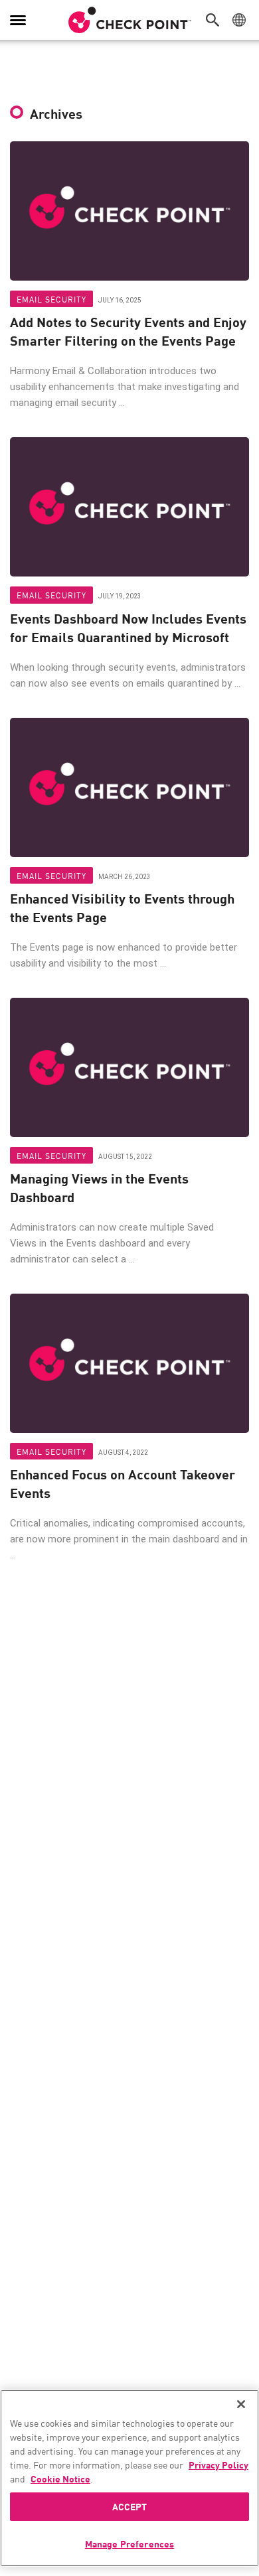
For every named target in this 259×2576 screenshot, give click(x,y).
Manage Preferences (130, 2543)
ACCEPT (130, 2506)
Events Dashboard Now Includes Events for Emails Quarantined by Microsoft (128, 628)
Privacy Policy (218, 2465)
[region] (129, 2478)
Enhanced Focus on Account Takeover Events (123, 1483)
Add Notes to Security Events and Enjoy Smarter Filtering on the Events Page (128, 331)
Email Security (51, 299)
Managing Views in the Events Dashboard (99, 1187)
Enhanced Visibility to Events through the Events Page (122, 908)
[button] (216, 20)
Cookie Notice (60, 2478)
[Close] (241, 2404)
